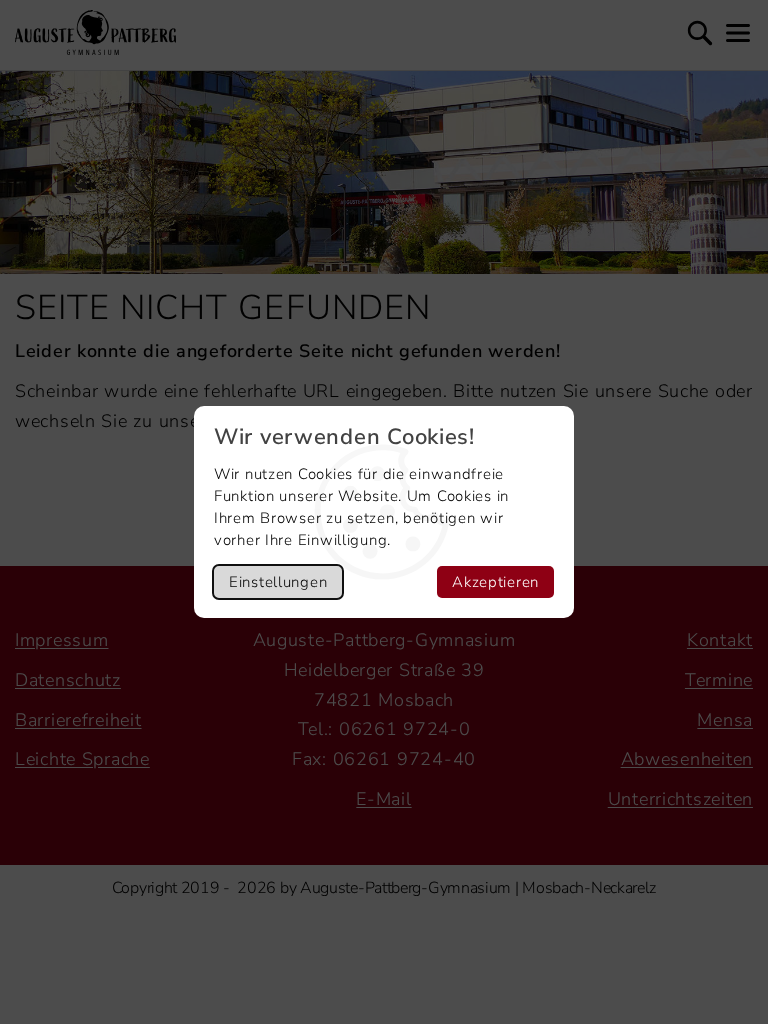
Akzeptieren (495, 582)
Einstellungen (278, 582)
